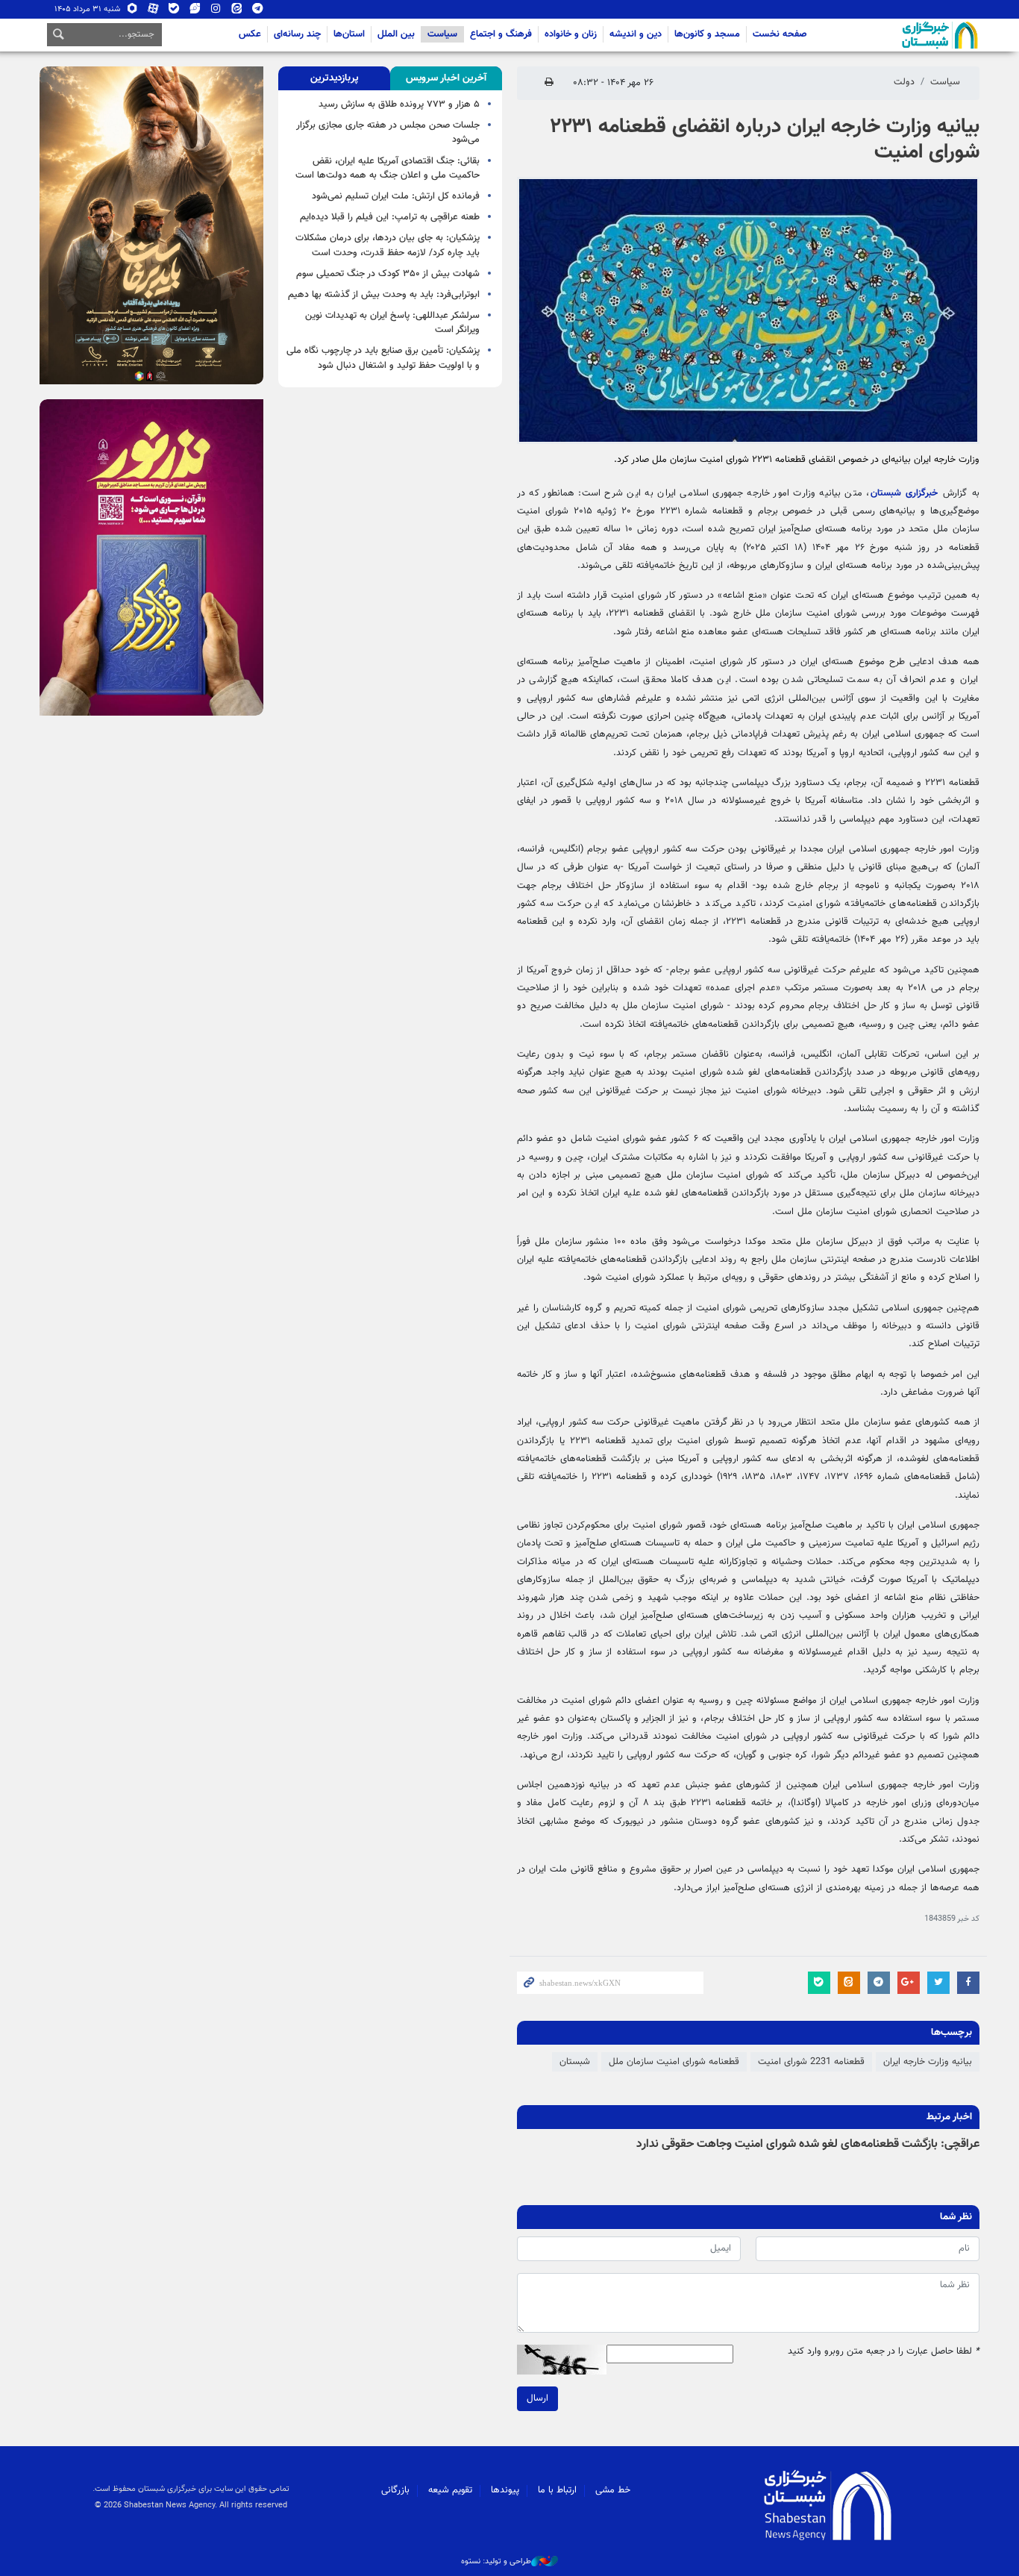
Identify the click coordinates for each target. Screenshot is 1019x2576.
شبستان (897, 35)
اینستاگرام (216, 12)
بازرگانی (395, 2490)
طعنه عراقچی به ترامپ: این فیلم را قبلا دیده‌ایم (390, 217)
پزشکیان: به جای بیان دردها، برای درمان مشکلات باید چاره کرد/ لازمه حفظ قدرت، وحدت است (388, 245)
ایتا (237, 12)
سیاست (442, 34)
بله (174, 12)
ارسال (537, 2398)
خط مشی (613, 2490)
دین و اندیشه (636, 34)
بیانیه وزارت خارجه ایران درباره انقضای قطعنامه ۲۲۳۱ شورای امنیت (765, 140)
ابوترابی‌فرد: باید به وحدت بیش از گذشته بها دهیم (384, 295)
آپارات (153, 12)
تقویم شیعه (450, 2490)
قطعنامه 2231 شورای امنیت (811, 2062)
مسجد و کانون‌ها (707, 34)
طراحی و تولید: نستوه (496, 2562)
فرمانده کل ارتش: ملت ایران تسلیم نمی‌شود (396, 196)
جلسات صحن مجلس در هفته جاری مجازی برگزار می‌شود (388, 132)
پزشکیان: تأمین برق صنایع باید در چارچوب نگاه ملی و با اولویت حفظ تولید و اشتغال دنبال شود (383, 358)
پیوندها (505, 2490)
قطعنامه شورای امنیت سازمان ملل (674, 2062)
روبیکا (132, 12)
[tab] (446, 78)
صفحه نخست (780, 34)
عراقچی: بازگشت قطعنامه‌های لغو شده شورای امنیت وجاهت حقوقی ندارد (808, 2144)
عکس (250, 34)
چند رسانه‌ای (297, 34)
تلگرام (258, 12)
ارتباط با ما (557, 2490)
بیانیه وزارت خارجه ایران (928, 2062)
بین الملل (396, 34)
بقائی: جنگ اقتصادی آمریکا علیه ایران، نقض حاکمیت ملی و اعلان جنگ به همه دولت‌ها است (388, 168)
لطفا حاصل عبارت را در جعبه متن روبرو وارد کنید (884, 2352)
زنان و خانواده (571, 34)
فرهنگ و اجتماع (501, 34)
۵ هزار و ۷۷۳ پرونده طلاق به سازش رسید (399, 104)
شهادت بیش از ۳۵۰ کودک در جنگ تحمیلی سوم (388, 274)
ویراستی (195, 12)
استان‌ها (349, 34)
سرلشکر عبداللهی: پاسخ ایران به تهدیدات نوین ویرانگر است (392, 323)
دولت (904, 82)
